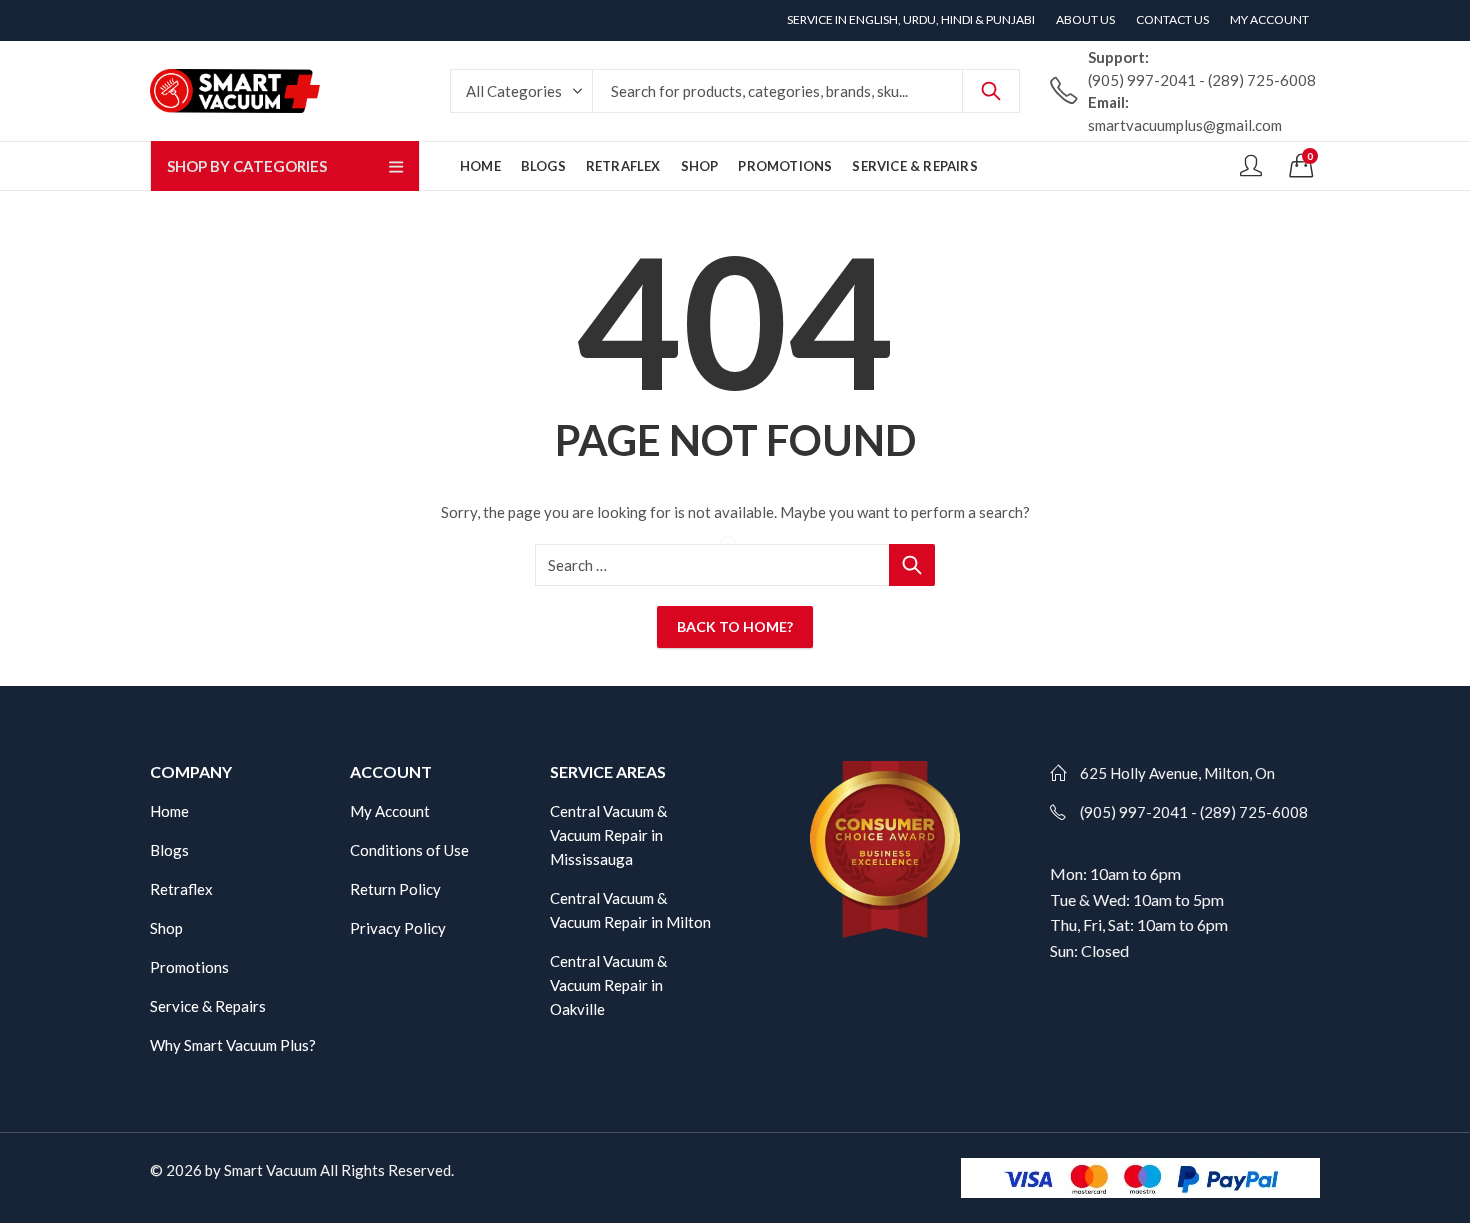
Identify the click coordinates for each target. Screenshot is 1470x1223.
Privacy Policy (398, 928)
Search (991, 91)
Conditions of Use (409, 850)
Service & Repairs (208, 1006)
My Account (390, 811)
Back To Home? (735, 626)
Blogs (169, 850)
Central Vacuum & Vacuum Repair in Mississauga (608, 835)
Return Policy (395, 889)
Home (169, 811)
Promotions (189, 967)
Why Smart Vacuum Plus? (233, 1045)
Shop (166, 928)
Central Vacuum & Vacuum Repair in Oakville (608, 985)
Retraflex (181, 889)
